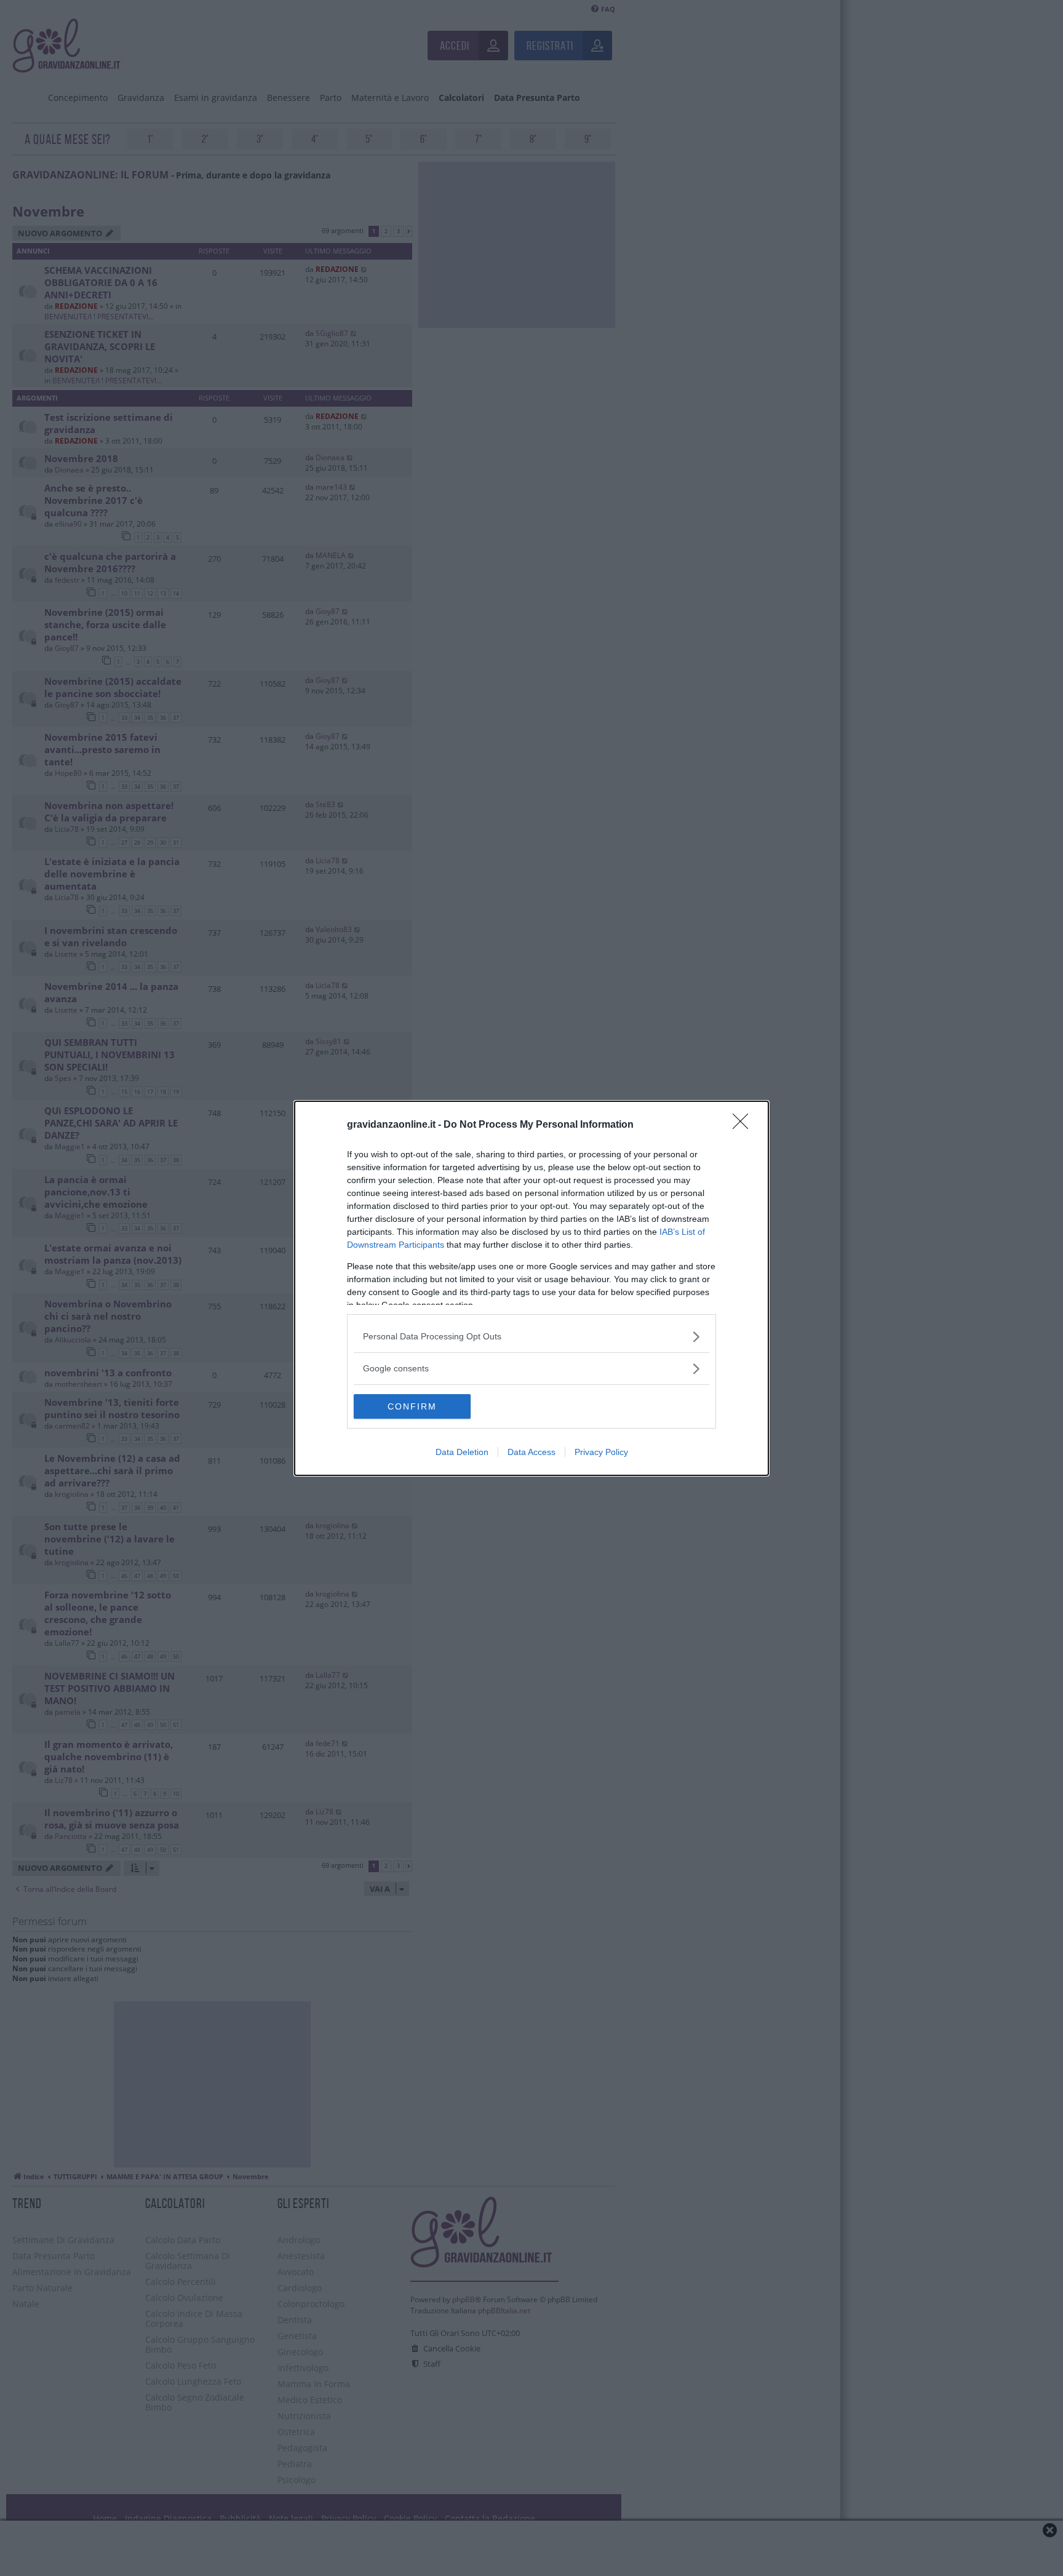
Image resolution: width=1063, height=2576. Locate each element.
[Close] (744, 1125)
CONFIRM (412, 1406)
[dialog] (531, 1288)
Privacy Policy (601, 1452)
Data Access (531, 1452)
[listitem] (531, 1337)
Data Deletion (462, 1452)
